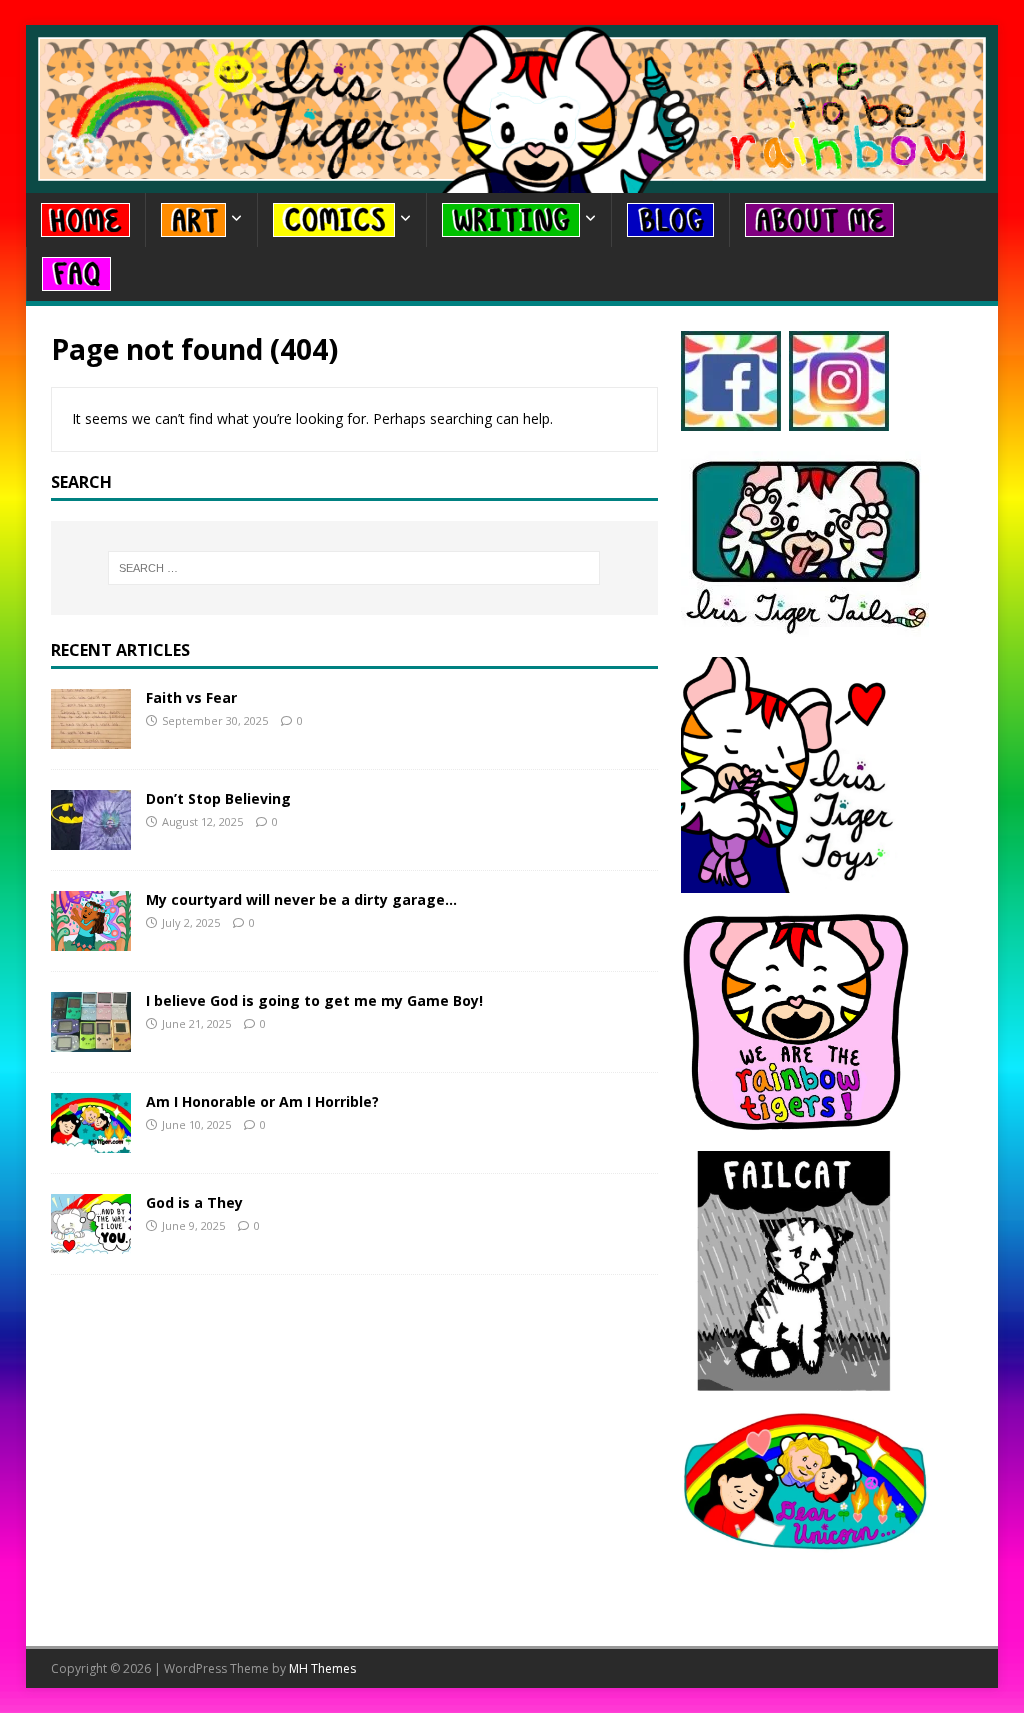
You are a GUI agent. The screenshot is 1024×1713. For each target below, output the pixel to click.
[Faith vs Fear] (91, 737)
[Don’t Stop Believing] (91, 838)
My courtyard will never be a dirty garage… (301, 899)
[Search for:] (354, 568)
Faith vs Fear (191, 697)
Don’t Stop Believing (218, 798)
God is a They (194, 1202)
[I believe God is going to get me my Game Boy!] (91, 1040)
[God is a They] (91, 1242)
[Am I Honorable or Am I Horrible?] (91, 1141)
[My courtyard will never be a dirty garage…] (91, 939)
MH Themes (322, 1668)
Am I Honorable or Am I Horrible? (262, 1101)
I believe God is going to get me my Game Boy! (314, 1000)
